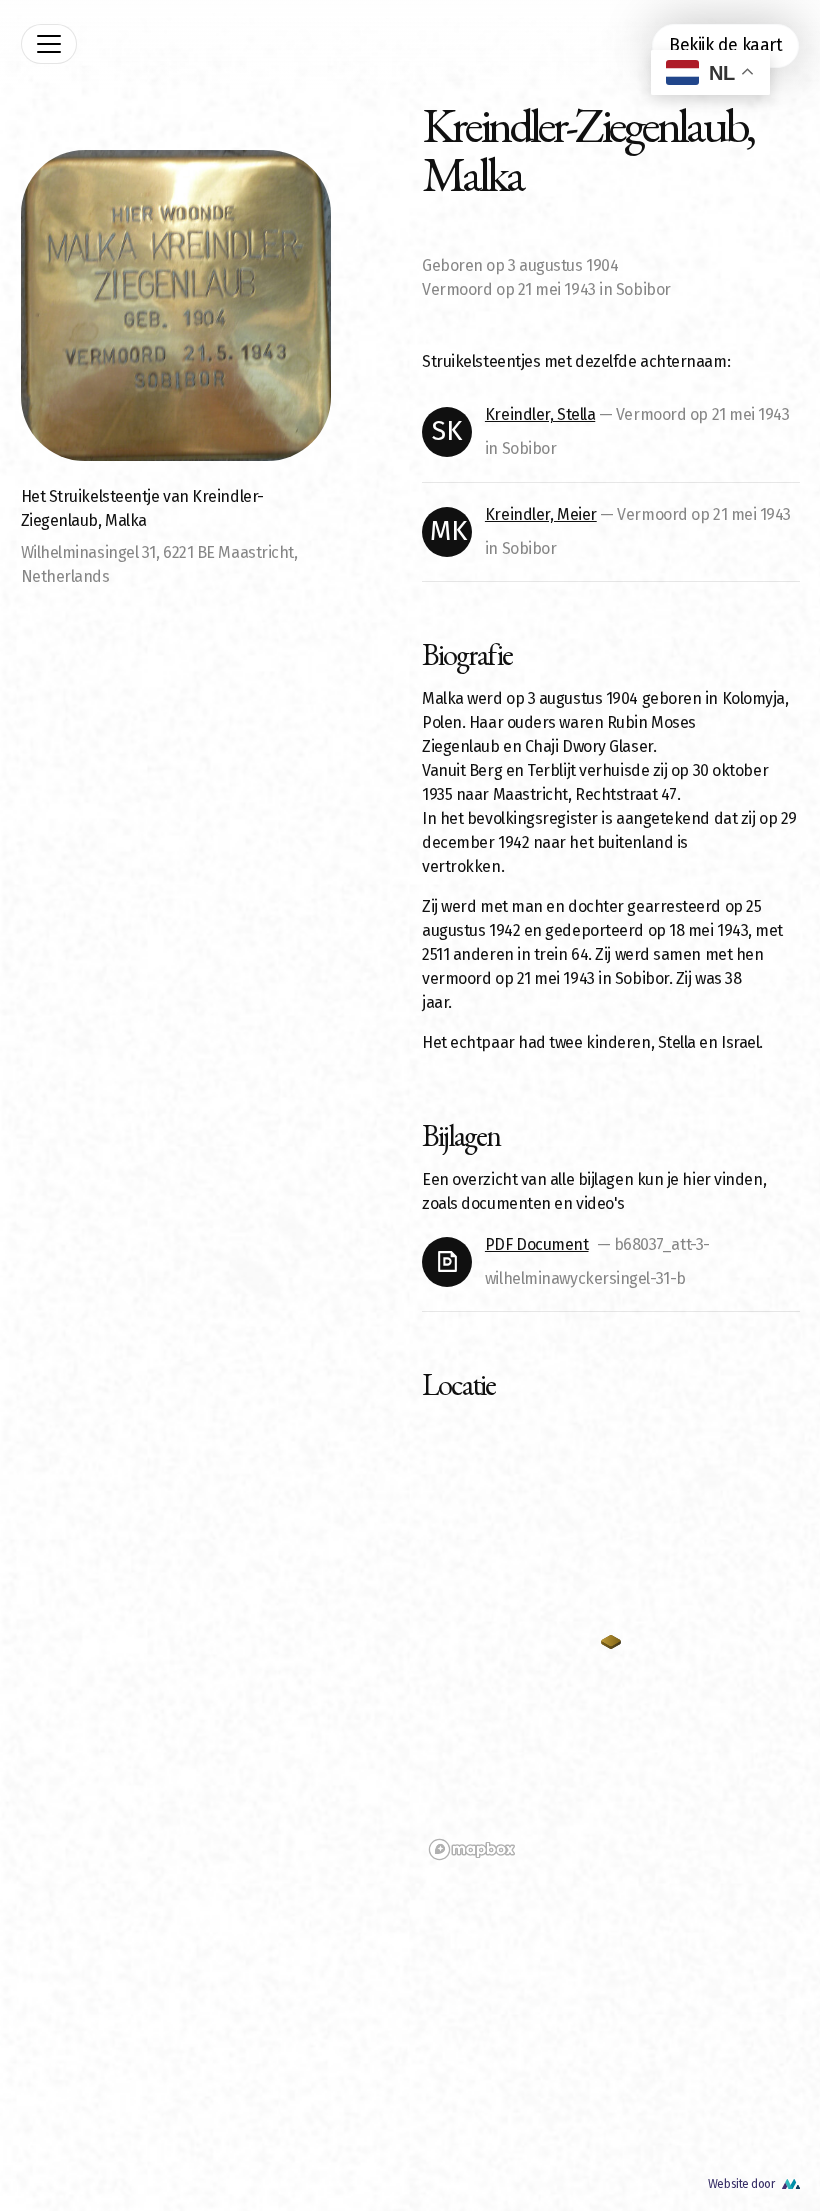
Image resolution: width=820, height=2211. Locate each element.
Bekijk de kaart (725, 45)
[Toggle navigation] (49, 44)
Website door (741, 2184)
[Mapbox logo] (472, 1849)
